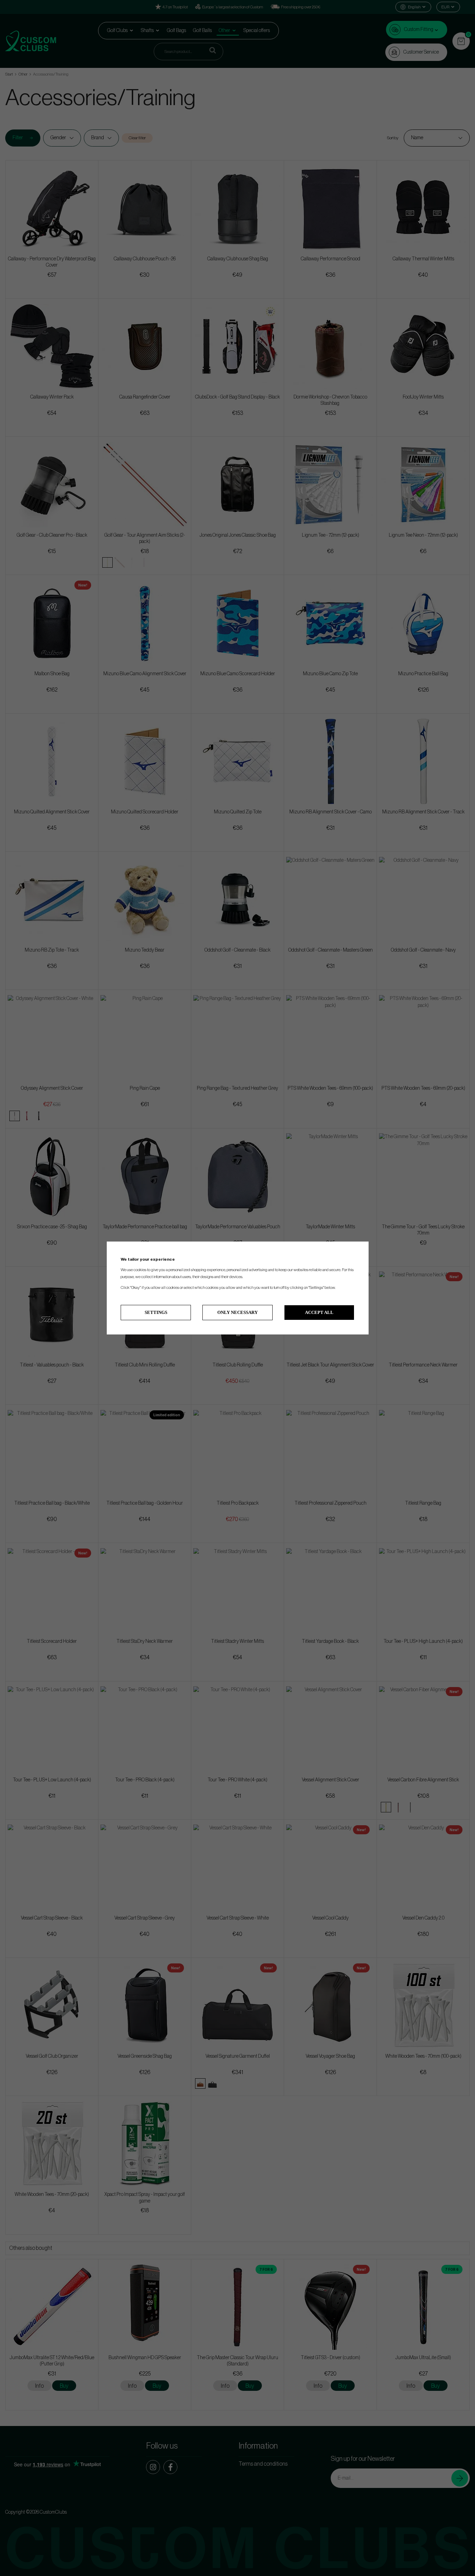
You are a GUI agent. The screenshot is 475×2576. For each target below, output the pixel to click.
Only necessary (237, 1312)
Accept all (319, 1312)
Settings (156, 1312)
